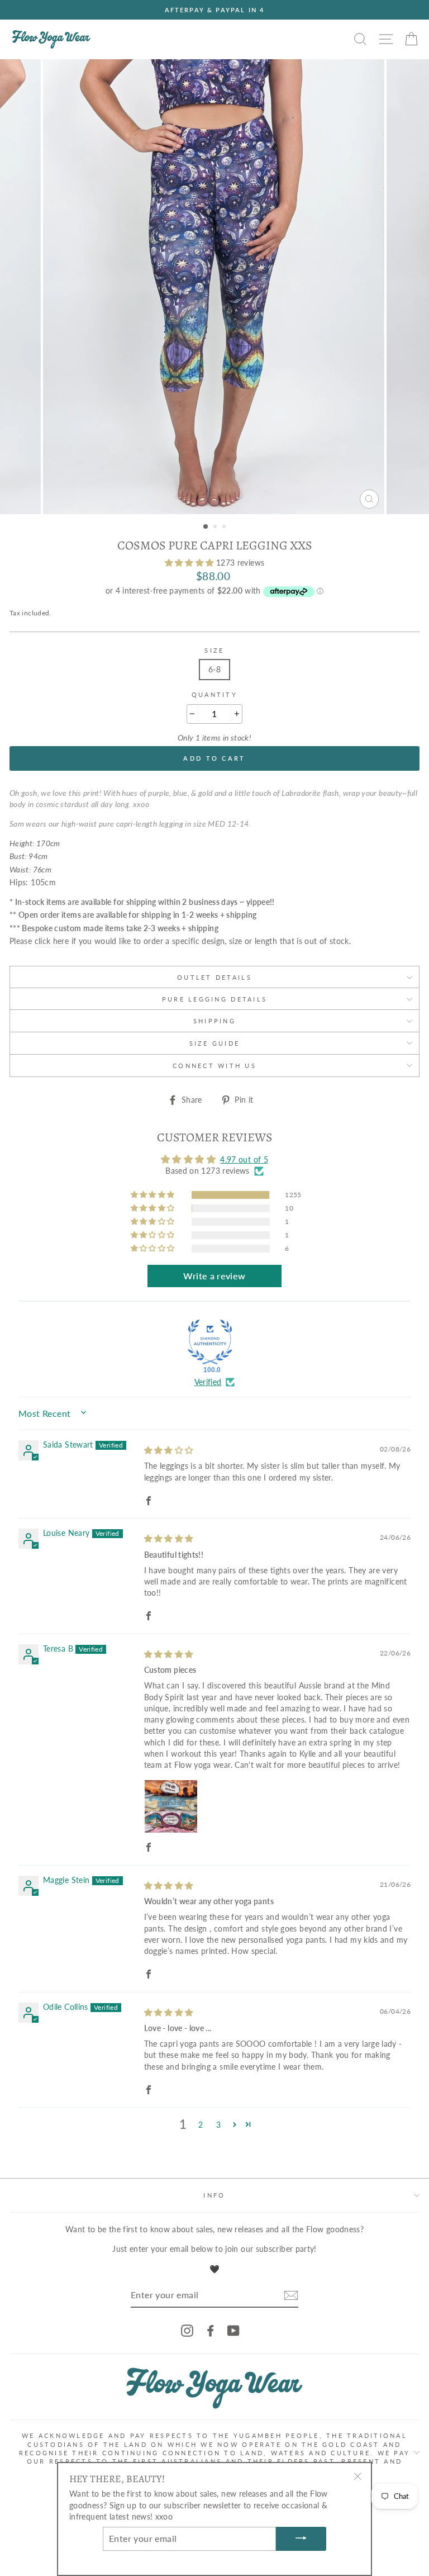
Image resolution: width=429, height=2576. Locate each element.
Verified (208, 1382)
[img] (169, 1450)
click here (52, 941)
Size (214, 650)
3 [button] (225, 528)
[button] (190, 563)
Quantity (214, 694)
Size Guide (215, 1043)
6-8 (214, 669)
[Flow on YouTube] (233, 2331)
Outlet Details (214, 977)
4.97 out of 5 (244, 1159)
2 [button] (216, 528)
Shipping (214, 1021)
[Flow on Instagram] (187, 2331)
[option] (214, 10)
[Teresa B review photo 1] (171, 1806)
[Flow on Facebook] (211, 2331)
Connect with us (214, 1066)
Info (214, 2195)
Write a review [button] (214, 1276)
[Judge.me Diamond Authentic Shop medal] (210, 1342)
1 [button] (206, 527)
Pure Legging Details (214, 999)
